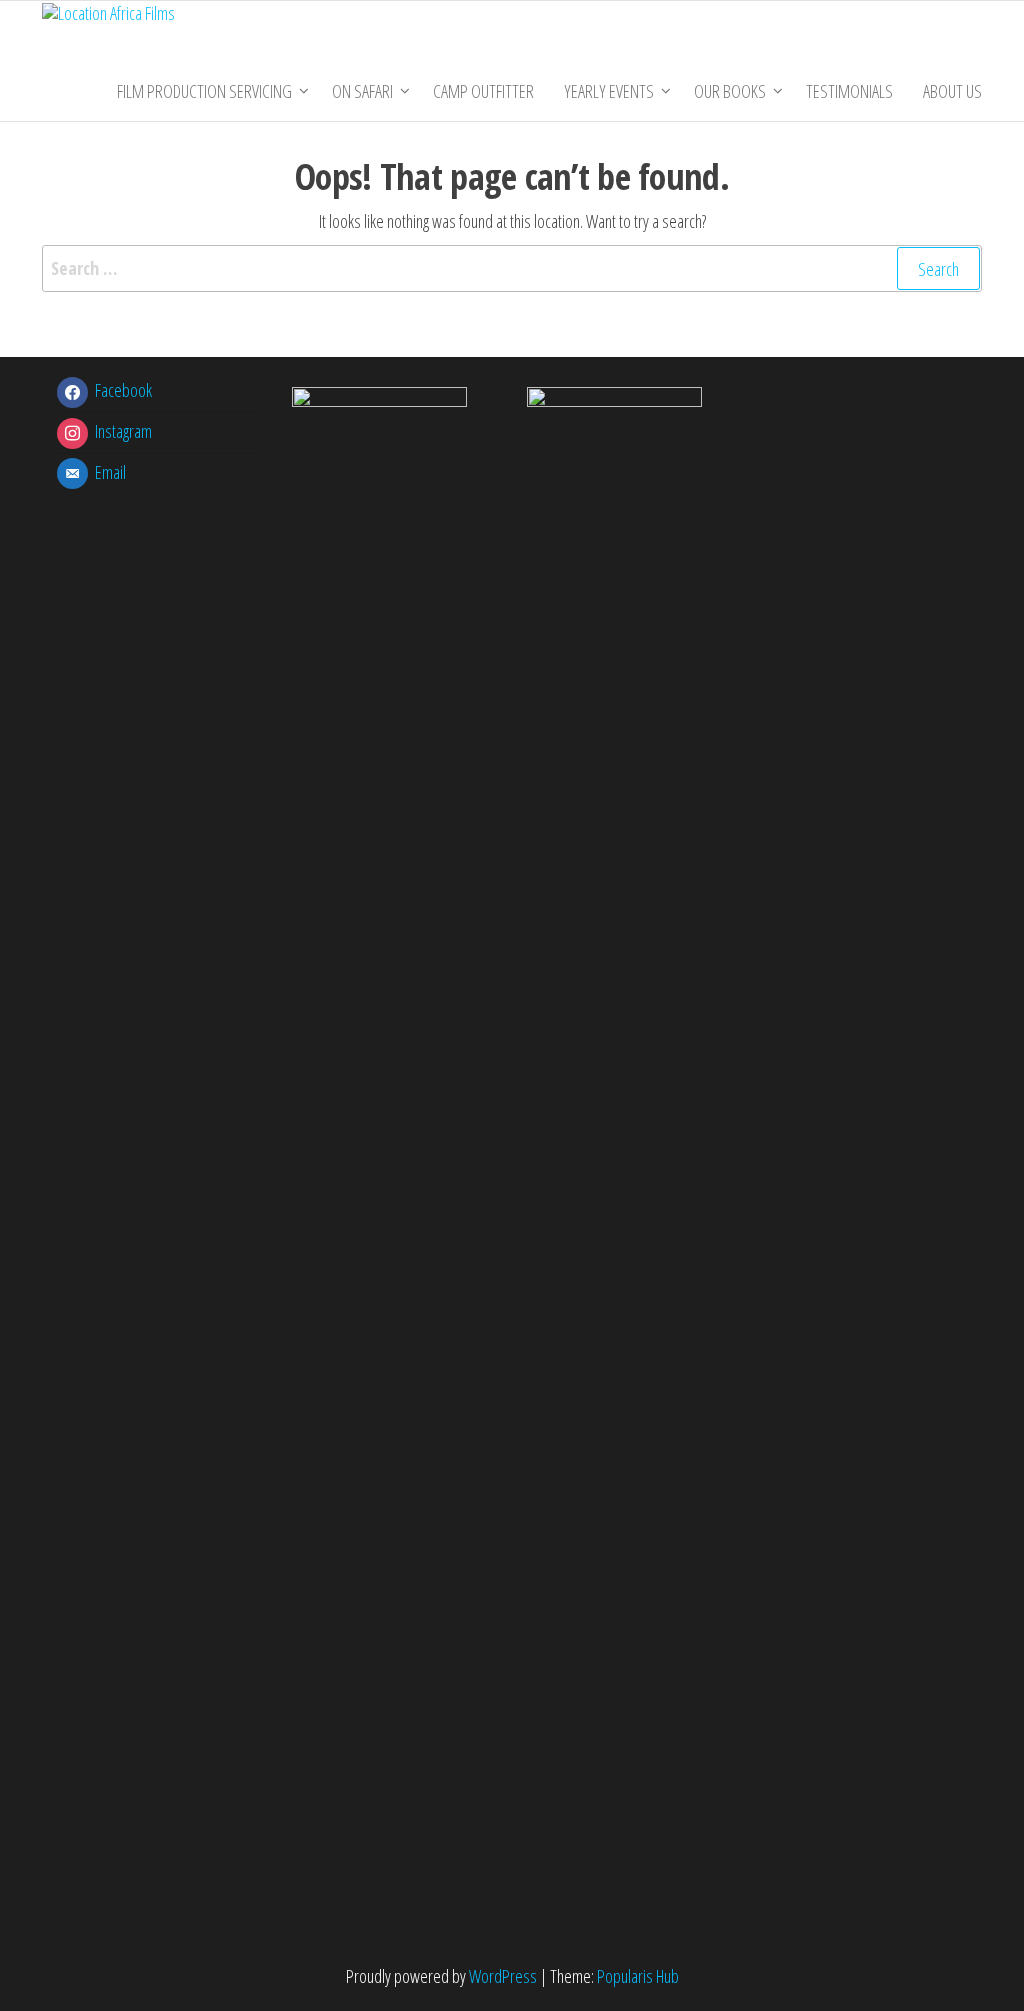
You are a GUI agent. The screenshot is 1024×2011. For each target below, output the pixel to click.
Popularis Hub (638, 1976)
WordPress (503, 1976)
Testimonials (849, 91)
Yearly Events (609, 91)
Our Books (730, 91)
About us (952, 91)
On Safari (362, 91)
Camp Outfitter (483, 91)
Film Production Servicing (204, 91)
